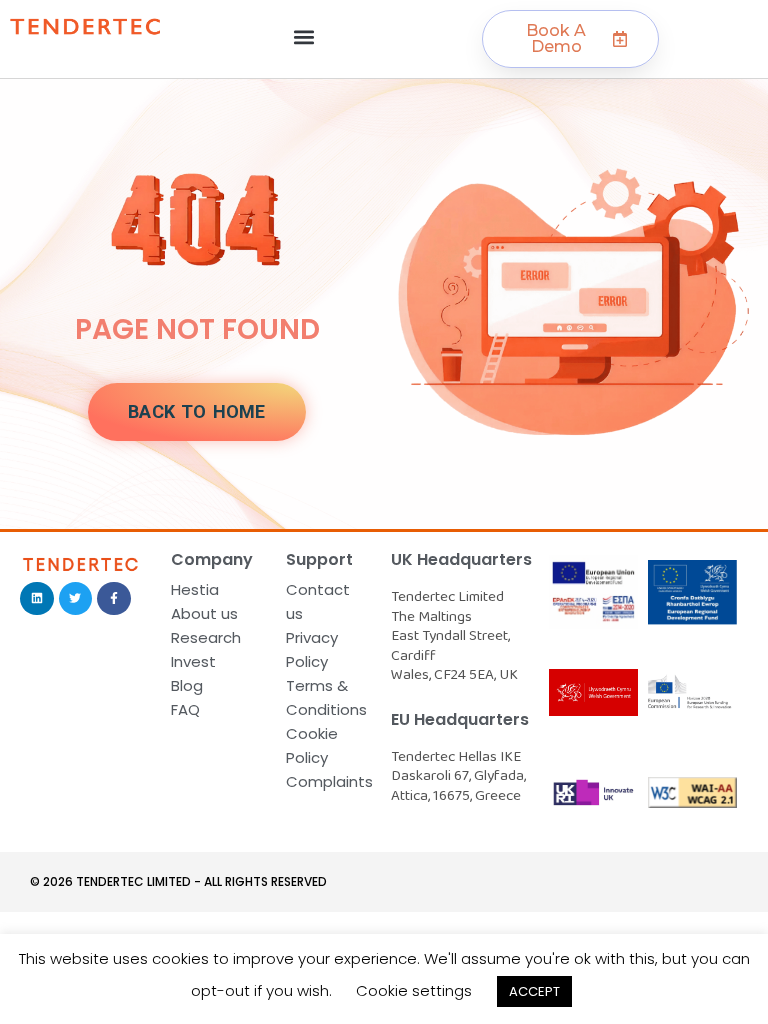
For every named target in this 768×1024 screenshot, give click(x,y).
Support (319, 559)
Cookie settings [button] (414, 990)
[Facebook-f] (114, 599)
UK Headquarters (461, 559)
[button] (304, 36)
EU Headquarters (460, 719)
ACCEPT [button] (534, 991)
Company (212, 559)
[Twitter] (76, 599)
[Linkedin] (37, 599)
